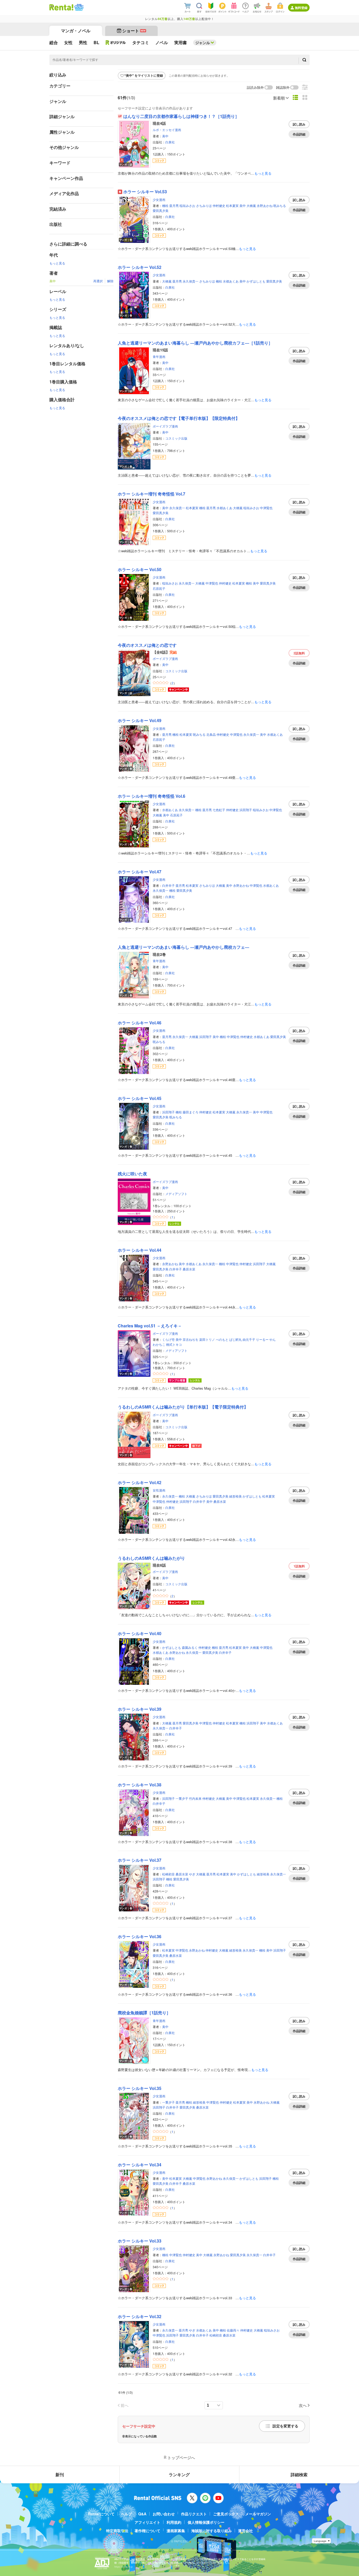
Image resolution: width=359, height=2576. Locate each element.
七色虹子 (219, 810)
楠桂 (165, 205)
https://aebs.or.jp (124, 2567)
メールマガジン (258, 2514)
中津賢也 (266, 508)
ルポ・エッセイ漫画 (167, 130)
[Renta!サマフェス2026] (78, 7)
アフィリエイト (147, 2522)
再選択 (98, 281)
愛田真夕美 (161, 210)
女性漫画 (159, 1490)
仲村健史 (219, 205)
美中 (165, 136)
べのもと (222, 1339)
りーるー (262, 1339)
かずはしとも (256, 281)
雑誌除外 (283, 88)
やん (273, 1339)
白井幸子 (168, 885)
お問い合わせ (164, 2514)
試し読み (299, 124)
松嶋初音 (168, 1874)
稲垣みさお (187, 205)
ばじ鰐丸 (235, 1339)
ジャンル (203, 43)
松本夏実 (232, 205)
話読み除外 (255, 88)
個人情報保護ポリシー (206, 2522)
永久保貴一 (191, 281)
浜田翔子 (246, 810)
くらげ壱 (168, 1339)
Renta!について (101, 2514)
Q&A (142, 2514)
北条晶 (211, 734)
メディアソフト (176, 1194)
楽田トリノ (207, 1339)
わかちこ (159, 1344)
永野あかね (265, 205)
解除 (110, 281)
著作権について (147, 2531)
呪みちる (280, 205)
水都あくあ (231, 281)
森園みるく (190, 1647)
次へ (303, 2405)
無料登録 (301, 8)
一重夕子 (182, 1798)
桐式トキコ (174, 1344)
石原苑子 (159, 588)
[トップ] (61, 7)
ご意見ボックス (226, 2514)
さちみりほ (204, 205)
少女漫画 (159, 199)
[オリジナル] (116, 43)
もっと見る (57, 263)
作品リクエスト (194, 2514)
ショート (134, 31)
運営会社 (245, 2531)
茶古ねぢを (191, 1339)
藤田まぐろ (191, 1112)
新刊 (60, 2475)
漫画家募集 (176, 2531)
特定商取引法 (117, 2531)
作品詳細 (299, 134)
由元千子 (249, 1339)
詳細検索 (299, 2475)
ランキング (179, 2475)
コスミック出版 (176, 438)
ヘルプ (126, 2514)
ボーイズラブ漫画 (165, 426)
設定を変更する (285, 2426)
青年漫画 (159, 356)
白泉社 (170, 142)
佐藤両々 (233, 2330)
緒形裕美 (235, 1496)
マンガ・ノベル (76, 31)
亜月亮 (174, 205)
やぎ (192, 1874)
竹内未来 (195, 1798)
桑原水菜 (189, 1269)
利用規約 (174, 2522)
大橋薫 (251, 205)
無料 (299, 653)
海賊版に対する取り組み (212, 2531)
